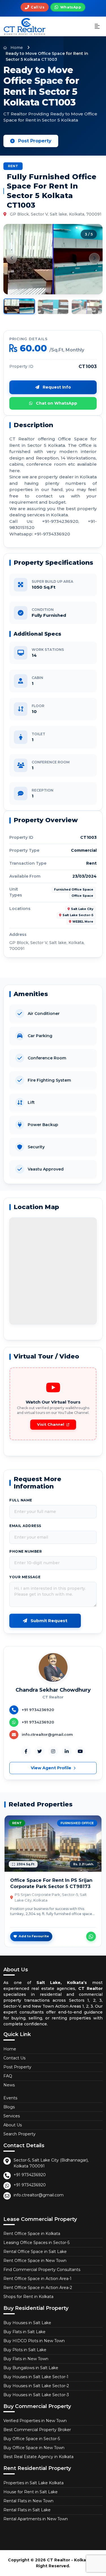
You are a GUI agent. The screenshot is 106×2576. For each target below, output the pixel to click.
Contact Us (14, 2058)
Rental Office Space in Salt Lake (35, 2252)
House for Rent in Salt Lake (31, 2492)
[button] (12, 258)
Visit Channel (51, 1424)
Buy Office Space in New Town (34, 2448)
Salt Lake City (82, 909)
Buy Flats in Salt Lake (24, 2332)
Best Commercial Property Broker (37, 2430)
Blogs (9, 2107)
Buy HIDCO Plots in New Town (34, 2341)
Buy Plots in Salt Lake (25, 2350)
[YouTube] (80, 1751)
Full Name (21, 1500)
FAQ (8, 2076)
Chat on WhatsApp (56, 403)
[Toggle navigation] (97, 27)
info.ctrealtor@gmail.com (39, 2195)
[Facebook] (26, 1751)
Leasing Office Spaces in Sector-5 (36, 2243)
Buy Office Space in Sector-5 (32, 2439)
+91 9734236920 (30, 2175)
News (9, 2085)
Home (16, 48)
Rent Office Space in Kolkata (32, 2234)
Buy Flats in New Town (26, 2359)
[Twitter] (40, 1751)
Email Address (25, 1526)
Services (12, 2116)
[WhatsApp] (91, 1936)
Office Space (82, 896)
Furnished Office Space (74, 890)
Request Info (56, 387)
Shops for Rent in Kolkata (28, 2297)
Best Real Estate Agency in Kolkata (38, 2457)
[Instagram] (53, 1751)
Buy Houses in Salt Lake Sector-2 (36, 2386)
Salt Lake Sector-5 (78, 915)
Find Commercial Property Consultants (42, 2270)
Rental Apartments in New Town (36, 2519)
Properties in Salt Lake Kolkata (33, 2483)
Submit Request (48, 1621)
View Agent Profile (52, 1768)
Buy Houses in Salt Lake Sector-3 (36, 2395)
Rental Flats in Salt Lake (27, 2510)
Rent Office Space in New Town (35, 2261)
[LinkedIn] (67, 1751)
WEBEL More (83, 922)
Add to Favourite (34, 1936)
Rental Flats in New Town (28, 2501)
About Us (13, 2125)
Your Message (25, 1577)
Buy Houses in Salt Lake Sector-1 (36, 2377)
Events (10, 2098)
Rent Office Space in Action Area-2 (38, 2288)
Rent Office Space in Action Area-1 (37, 2279)
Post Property (35, 141)
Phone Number (26, 1551)
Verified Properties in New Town (35, 2421)
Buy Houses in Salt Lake (27, 2323)
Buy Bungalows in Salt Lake (31, 2368)
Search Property (20, 2134)
